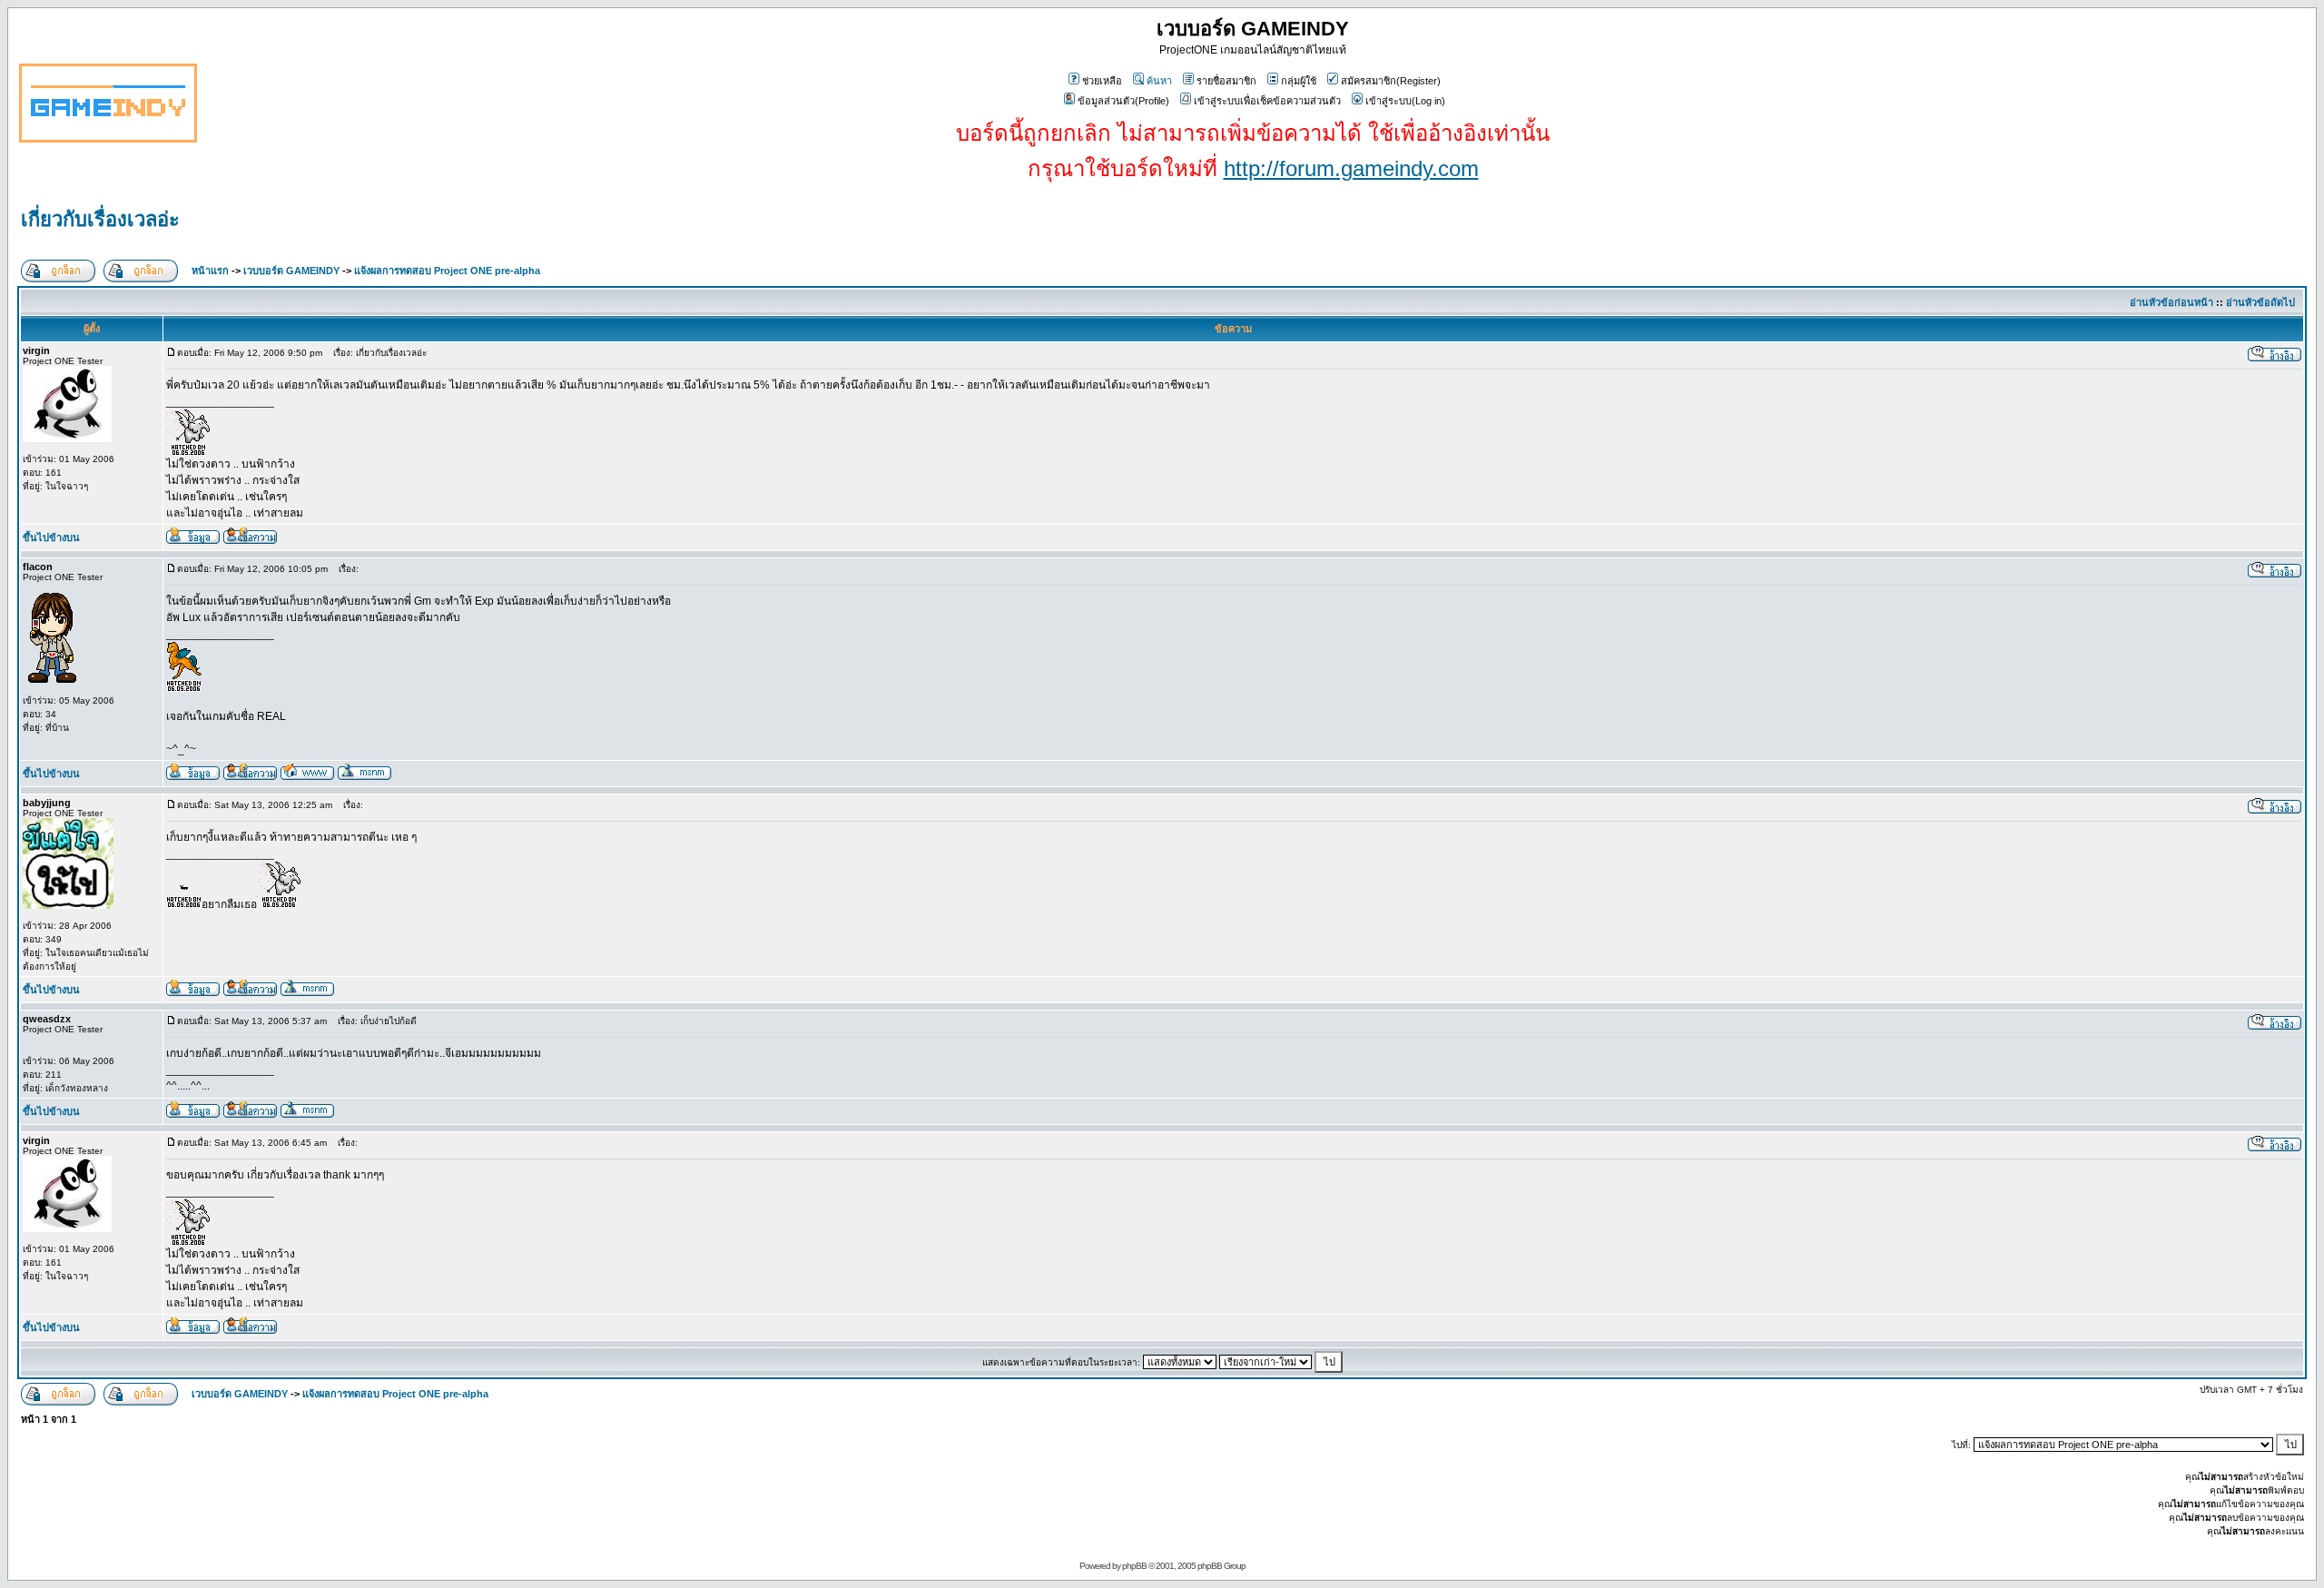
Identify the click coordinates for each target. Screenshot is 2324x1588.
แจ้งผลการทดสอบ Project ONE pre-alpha (447, 271)
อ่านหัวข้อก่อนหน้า (2171, 302)
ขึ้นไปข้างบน (51, 538)
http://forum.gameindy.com (1351, 168)
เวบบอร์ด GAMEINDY (291, 271)
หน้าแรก (210, 271)
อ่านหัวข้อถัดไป (2260, 302)
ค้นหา (1159, 81)
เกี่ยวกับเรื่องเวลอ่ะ (100, 219)
